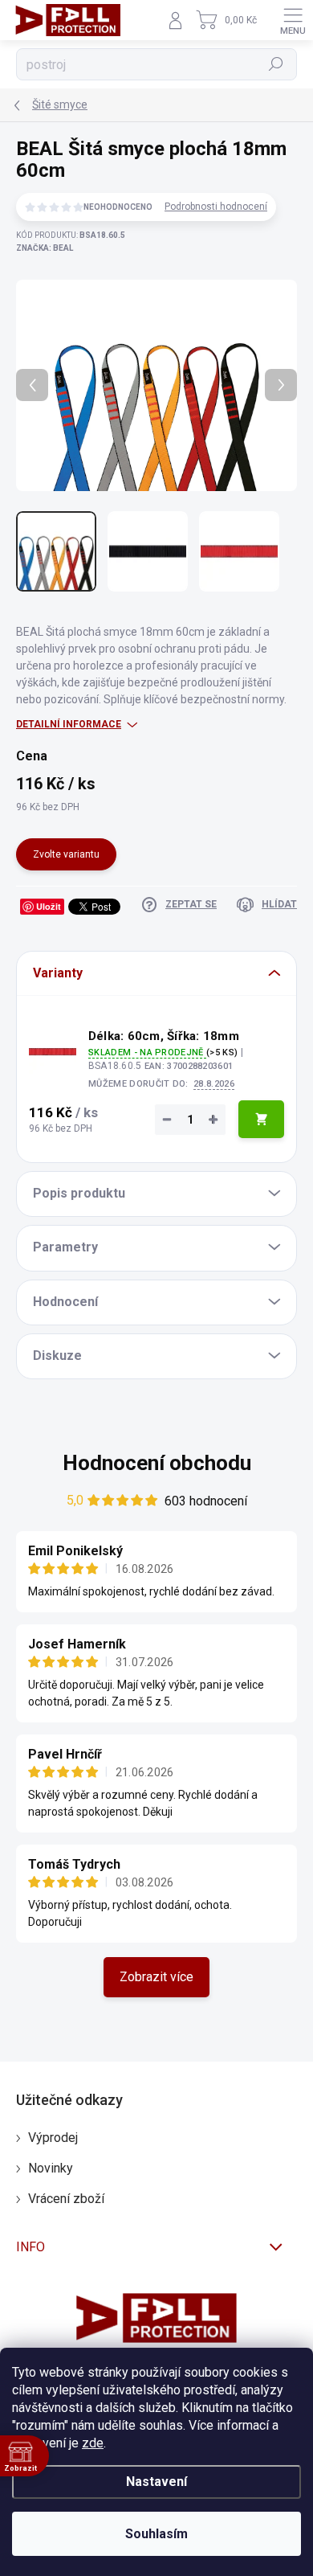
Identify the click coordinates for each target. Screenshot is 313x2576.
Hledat (276, 64)
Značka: (45, 248)
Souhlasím (156, 2534)
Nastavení (156, 2482)
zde (93, 2443)
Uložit (49, 906)
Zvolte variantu (66, 854)
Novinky (51, 2168)
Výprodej (53, 2138)
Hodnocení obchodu (157, 1463)
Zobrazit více (156, 1977)
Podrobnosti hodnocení (216, 207)
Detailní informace (69, 724)
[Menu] (293, 20)
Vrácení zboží (66, 2199)
